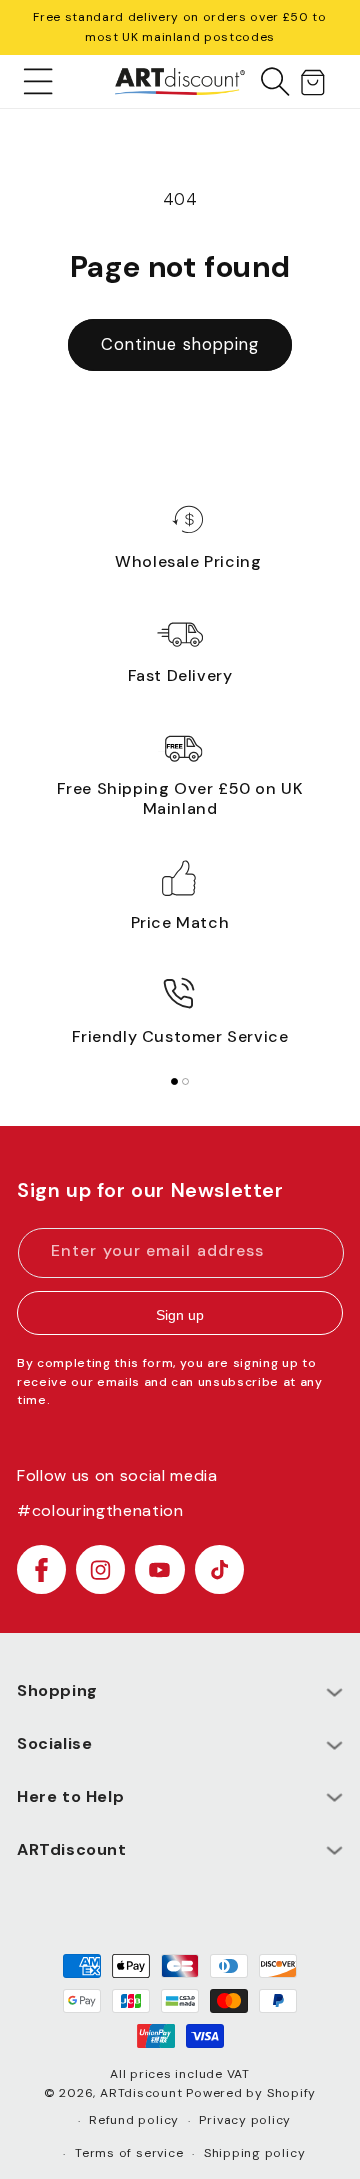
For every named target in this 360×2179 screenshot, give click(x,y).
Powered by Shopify (251, 2093)
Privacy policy (245, 2120)
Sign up (180, 1315)
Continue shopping (180, 344)
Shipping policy (255, 2153)
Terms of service (129, 2153)
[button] (38, 81)
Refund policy (134, 2120)
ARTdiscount (143, 2093)
